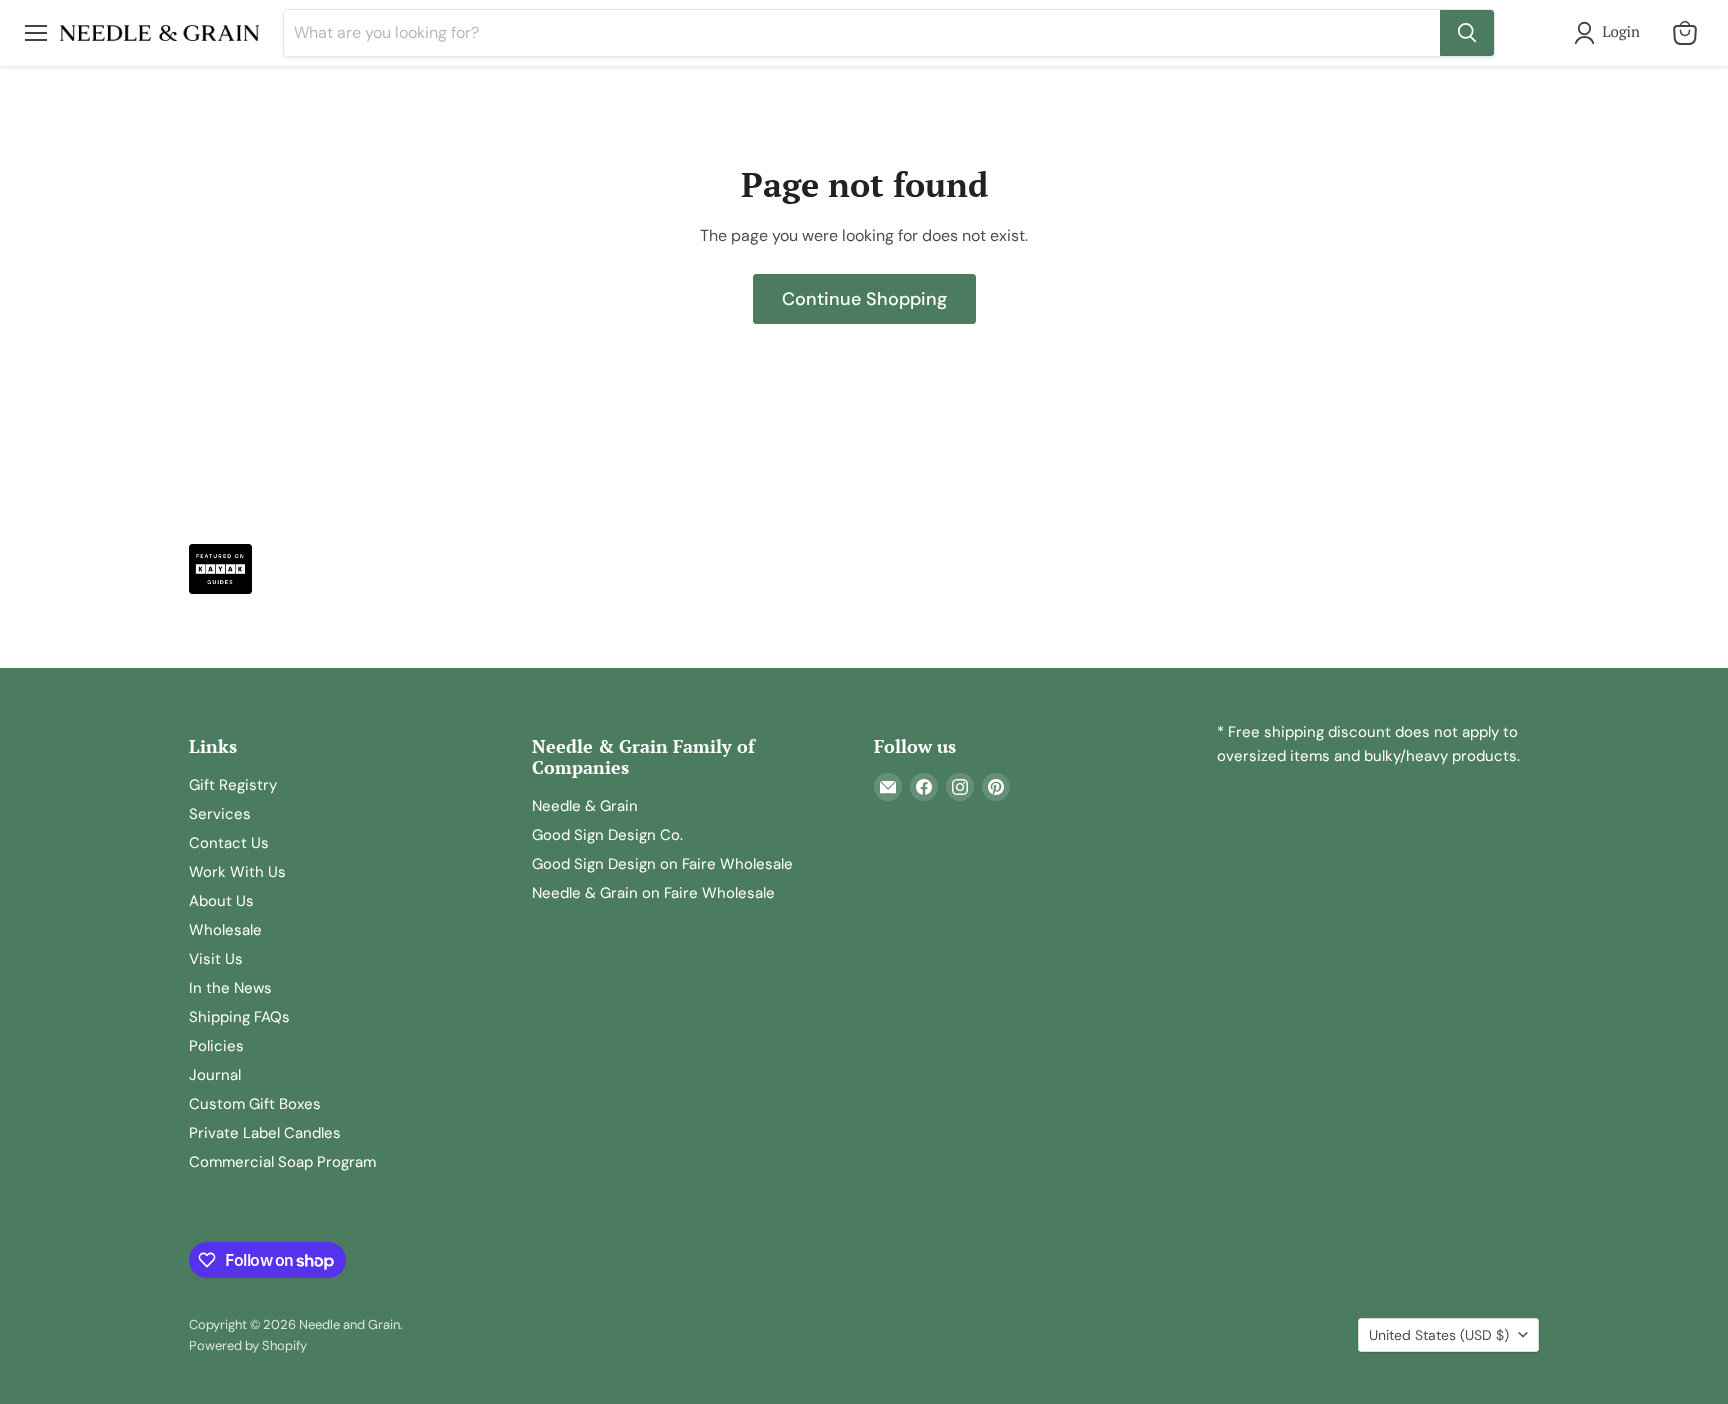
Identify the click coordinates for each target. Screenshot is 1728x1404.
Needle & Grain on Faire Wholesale (653, 893)
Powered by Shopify (248, 1345)
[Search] (1467, 33)
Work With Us (237, 872)
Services (220, 814)
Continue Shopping (864, 299)
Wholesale (225, 930)
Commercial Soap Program (282, 1162)
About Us (221, 901)
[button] (1611, 33)
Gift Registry (233, 785)
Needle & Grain (585, 806)
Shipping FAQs (239, 1017)
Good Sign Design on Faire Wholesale (662, 864)
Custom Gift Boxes (255, 1104)
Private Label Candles (265, 1133)
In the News (230, 988)
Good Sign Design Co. (607, 835)
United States (1439, 1335)
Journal (215, 1075)
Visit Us (216, 959)
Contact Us (229, 843)
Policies (216, 1046)
